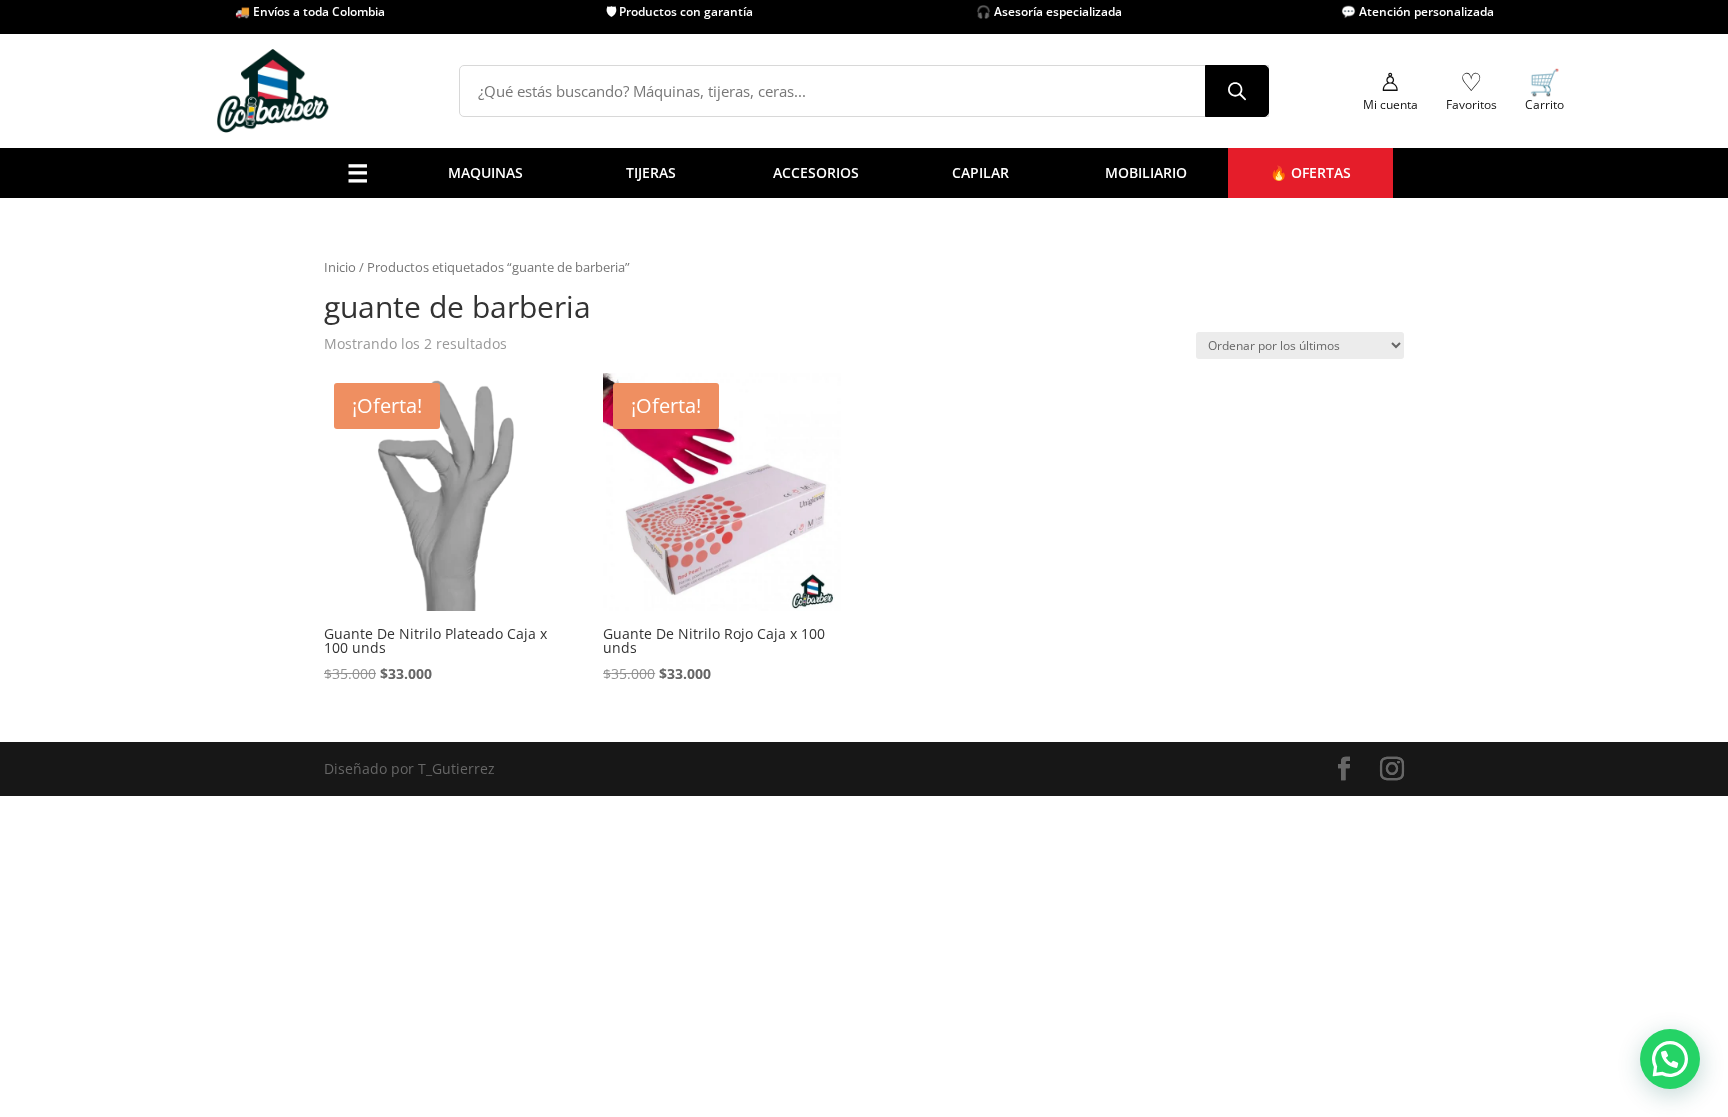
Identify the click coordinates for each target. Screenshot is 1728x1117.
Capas (573, 271)
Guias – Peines (601, 475)
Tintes (726, 500)
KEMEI (908, 398)
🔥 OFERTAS (1310, 172)
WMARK (913, 500)
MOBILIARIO (1146, 172)
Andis (906, 322)
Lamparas (586, 500)
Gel (717, 424)
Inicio (340, 267)
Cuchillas (583, 296)
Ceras (725, 398)
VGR (900, 449)
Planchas (389, 475)
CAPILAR (980, 172)
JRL (897, 373)
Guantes (581, 449)
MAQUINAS (485, 172)
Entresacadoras (497, 475)
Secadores (393, 449)
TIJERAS (651, 172)
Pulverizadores (602, 322)
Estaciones (827, 500)
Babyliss (914, 347)
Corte (463, 449)
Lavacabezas (834, 475)
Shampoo (737, 449)
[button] (1670, 1059)
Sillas (809, 449)
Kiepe (906, 424)
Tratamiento (747, 475)
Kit (454, 500)
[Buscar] (1237, 91)
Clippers (387, 373)
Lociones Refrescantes (627, 373)
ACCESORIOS (816, 172)
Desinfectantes (603, 347)
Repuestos (394, 500)
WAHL (906, 475)
